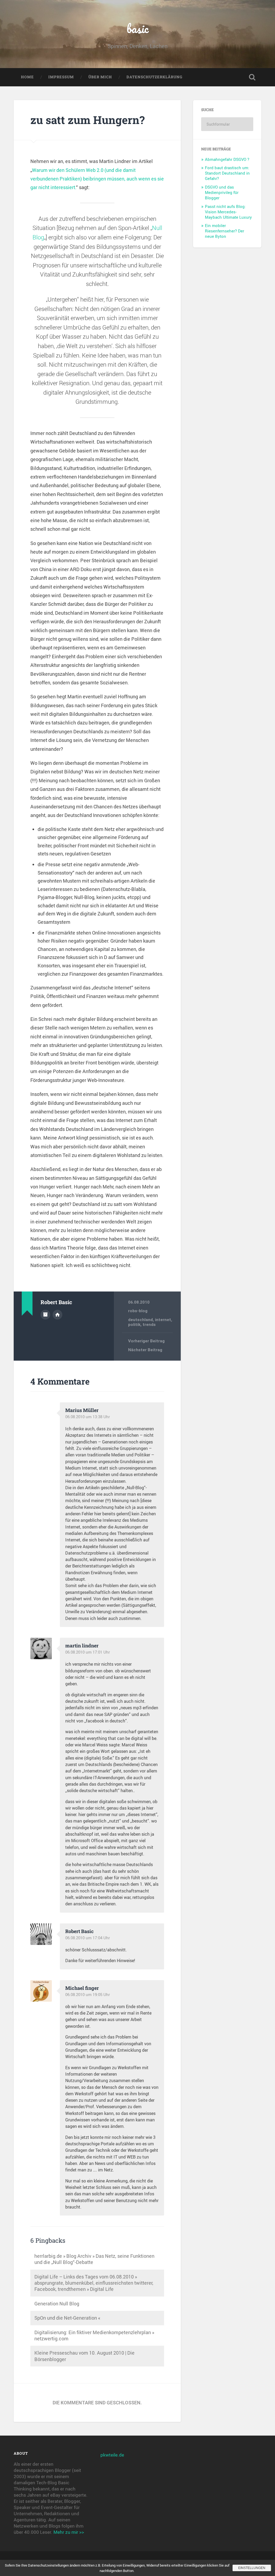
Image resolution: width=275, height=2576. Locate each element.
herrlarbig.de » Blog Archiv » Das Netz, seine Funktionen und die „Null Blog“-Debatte (94, 2259)
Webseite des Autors (57, 1315)
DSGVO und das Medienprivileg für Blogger (222, 192)
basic (138, 28)
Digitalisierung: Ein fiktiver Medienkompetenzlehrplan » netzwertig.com (94, 2335)
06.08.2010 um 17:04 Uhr (88, 1938)
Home (27, 77)
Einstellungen (252, 2568)
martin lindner (82, 1646)
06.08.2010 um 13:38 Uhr (88, 1417)
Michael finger (82, 1988)
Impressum (61, 77)
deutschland (140, 1320)
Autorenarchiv (45, 1315)
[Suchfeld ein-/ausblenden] (252, 77)
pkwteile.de (112, 2455)
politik (134, 1325)
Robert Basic (79, 1931)
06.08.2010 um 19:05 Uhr (88, 1994)
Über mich (100, 77)
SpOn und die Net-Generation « (67, 2318)
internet (163, 1320)
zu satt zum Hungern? (88, 120)
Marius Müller (82, 1410)
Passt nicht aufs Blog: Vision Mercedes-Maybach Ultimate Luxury (228, 212)
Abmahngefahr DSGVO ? (227, 159)
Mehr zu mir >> (69, 2532)
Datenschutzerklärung (154, 77)
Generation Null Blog (57, 2303)
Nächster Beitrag (145, 1350)
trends (149, 1325)
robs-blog (138, 1311)
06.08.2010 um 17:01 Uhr (88, 1652)
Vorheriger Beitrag (146, 1341)
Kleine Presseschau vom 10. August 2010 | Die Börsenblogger (84, 2356)
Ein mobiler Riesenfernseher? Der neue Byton (225, 231)
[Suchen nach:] (227, 124)
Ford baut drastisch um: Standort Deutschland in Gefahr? (227, 173)
